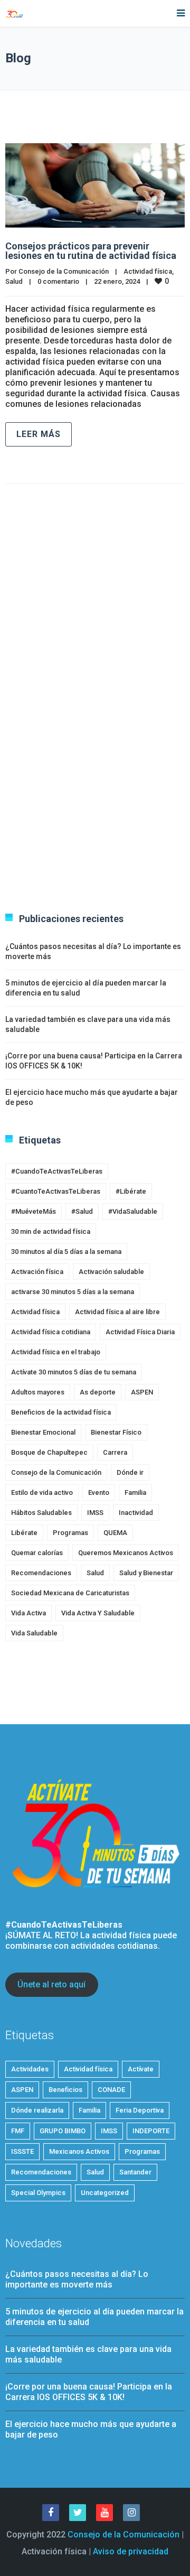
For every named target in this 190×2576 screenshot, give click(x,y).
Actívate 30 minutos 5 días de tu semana (74, 1372)
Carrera (115, 1452)
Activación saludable (111, 1272)
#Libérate (131, 1191)
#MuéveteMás (34, 1211)
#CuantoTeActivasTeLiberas (56, 1191)
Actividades (30, 2069)
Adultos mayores (38, 1392)
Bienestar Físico (116, 1432)
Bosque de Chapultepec (49, 1452)
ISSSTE (22, 2151)
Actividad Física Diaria (140, 1332)
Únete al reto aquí (51, 1984)
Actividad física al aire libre (117, 1312)
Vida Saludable (34, 1633)
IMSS (95, 1513)
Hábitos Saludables (41, 1513)
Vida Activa (28, 1613)
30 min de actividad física (51, 1231)
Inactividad (136, 1513)
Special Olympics (38, 2193)
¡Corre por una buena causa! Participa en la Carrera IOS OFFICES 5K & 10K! (89, 2392)
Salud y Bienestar (146, 1573)
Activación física (37, 1272)
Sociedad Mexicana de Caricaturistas (70, 1593)
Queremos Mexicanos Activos (126, 1553)
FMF (18, 2131)
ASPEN (142, 1392)
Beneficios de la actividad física (61, 1412)
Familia (135, 1492)
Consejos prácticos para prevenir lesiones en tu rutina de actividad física (91, 251)
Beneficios (65, 2090)
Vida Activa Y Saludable (98, 1613)
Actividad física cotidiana (51, 1332)
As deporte (98, 1392)
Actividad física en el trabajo (56, 1352)
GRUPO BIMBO (63, 2131)
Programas (70, 1533)
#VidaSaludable (133, 1211)
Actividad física (148, 271)
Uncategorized (105, 2193)
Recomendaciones (41, 1573)
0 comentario (58, 281)
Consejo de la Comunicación (64, 271)
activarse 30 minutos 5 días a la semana (73, 1292)
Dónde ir (130, 1472)
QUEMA (115, 1533)
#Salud (82, 1211)
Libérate (24, 1533)
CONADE (111, 2090)
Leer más (39, 434)
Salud (14, 281)
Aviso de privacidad (131, 2551)
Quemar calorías (37, 1553)
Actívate (141, 2069)
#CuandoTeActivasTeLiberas (57, 1171)
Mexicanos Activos (79, 2151)
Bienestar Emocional (43, 1432)
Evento (99, 1492)
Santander (135, 2172)
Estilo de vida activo (42, 1492)
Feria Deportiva (140, 2110)
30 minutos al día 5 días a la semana (66, 1252)
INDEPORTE (151, 2131)
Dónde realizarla (37, 2110)
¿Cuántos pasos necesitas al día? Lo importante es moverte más (77, 2279)
